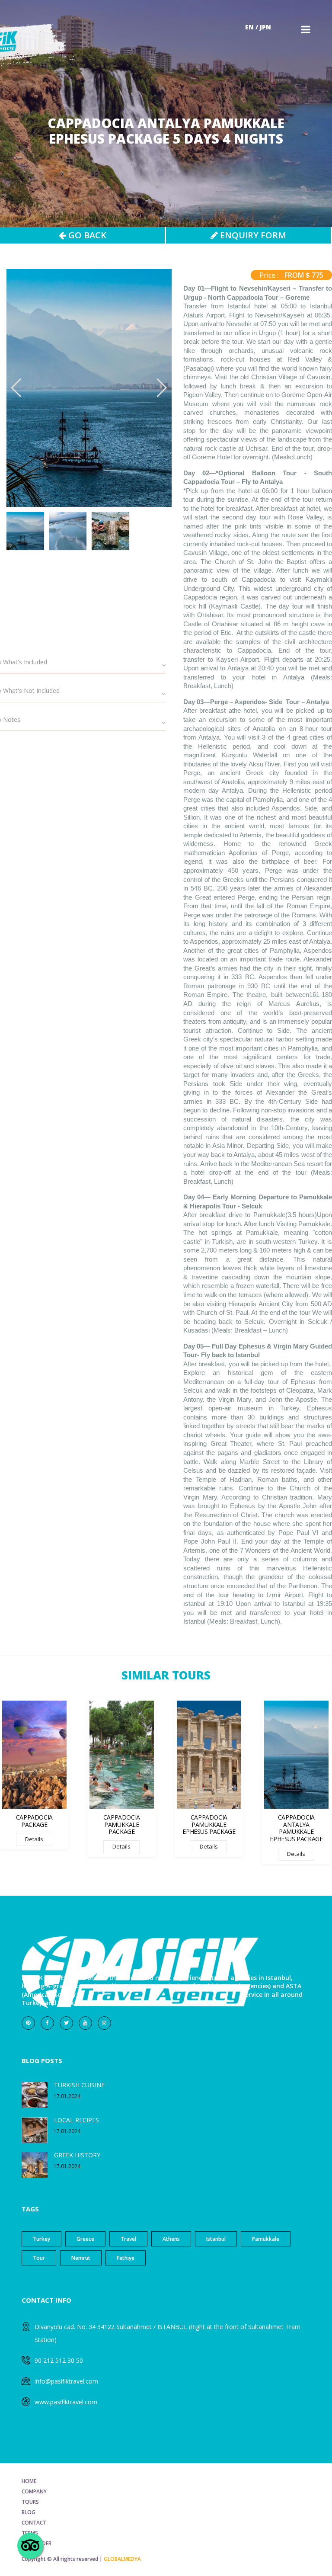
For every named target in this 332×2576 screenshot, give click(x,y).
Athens (171, 2239)
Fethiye (126, 2258)
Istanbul (216, 2239)
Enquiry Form (252, 235)
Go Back (86, 235)
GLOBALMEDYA (122, 2559)
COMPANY (34, 2491)
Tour (39, 2258)
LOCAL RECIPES (77, 2120)
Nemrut (81, 2258)
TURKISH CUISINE (79, 2085)
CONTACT (34, 2523)
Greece (85, 2239)
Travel (128, 2239)
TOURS (30, 2502)
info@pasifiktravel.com (66, 2381)
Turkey (41, 2239)
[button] (162, 388)
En (249, 27)
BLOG (29, 2512)
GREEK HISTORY (77, 2155)
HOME (29, 2481)
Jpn (265, 27)
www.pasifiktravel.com (66, 2402)
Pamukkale (266, 2239)
